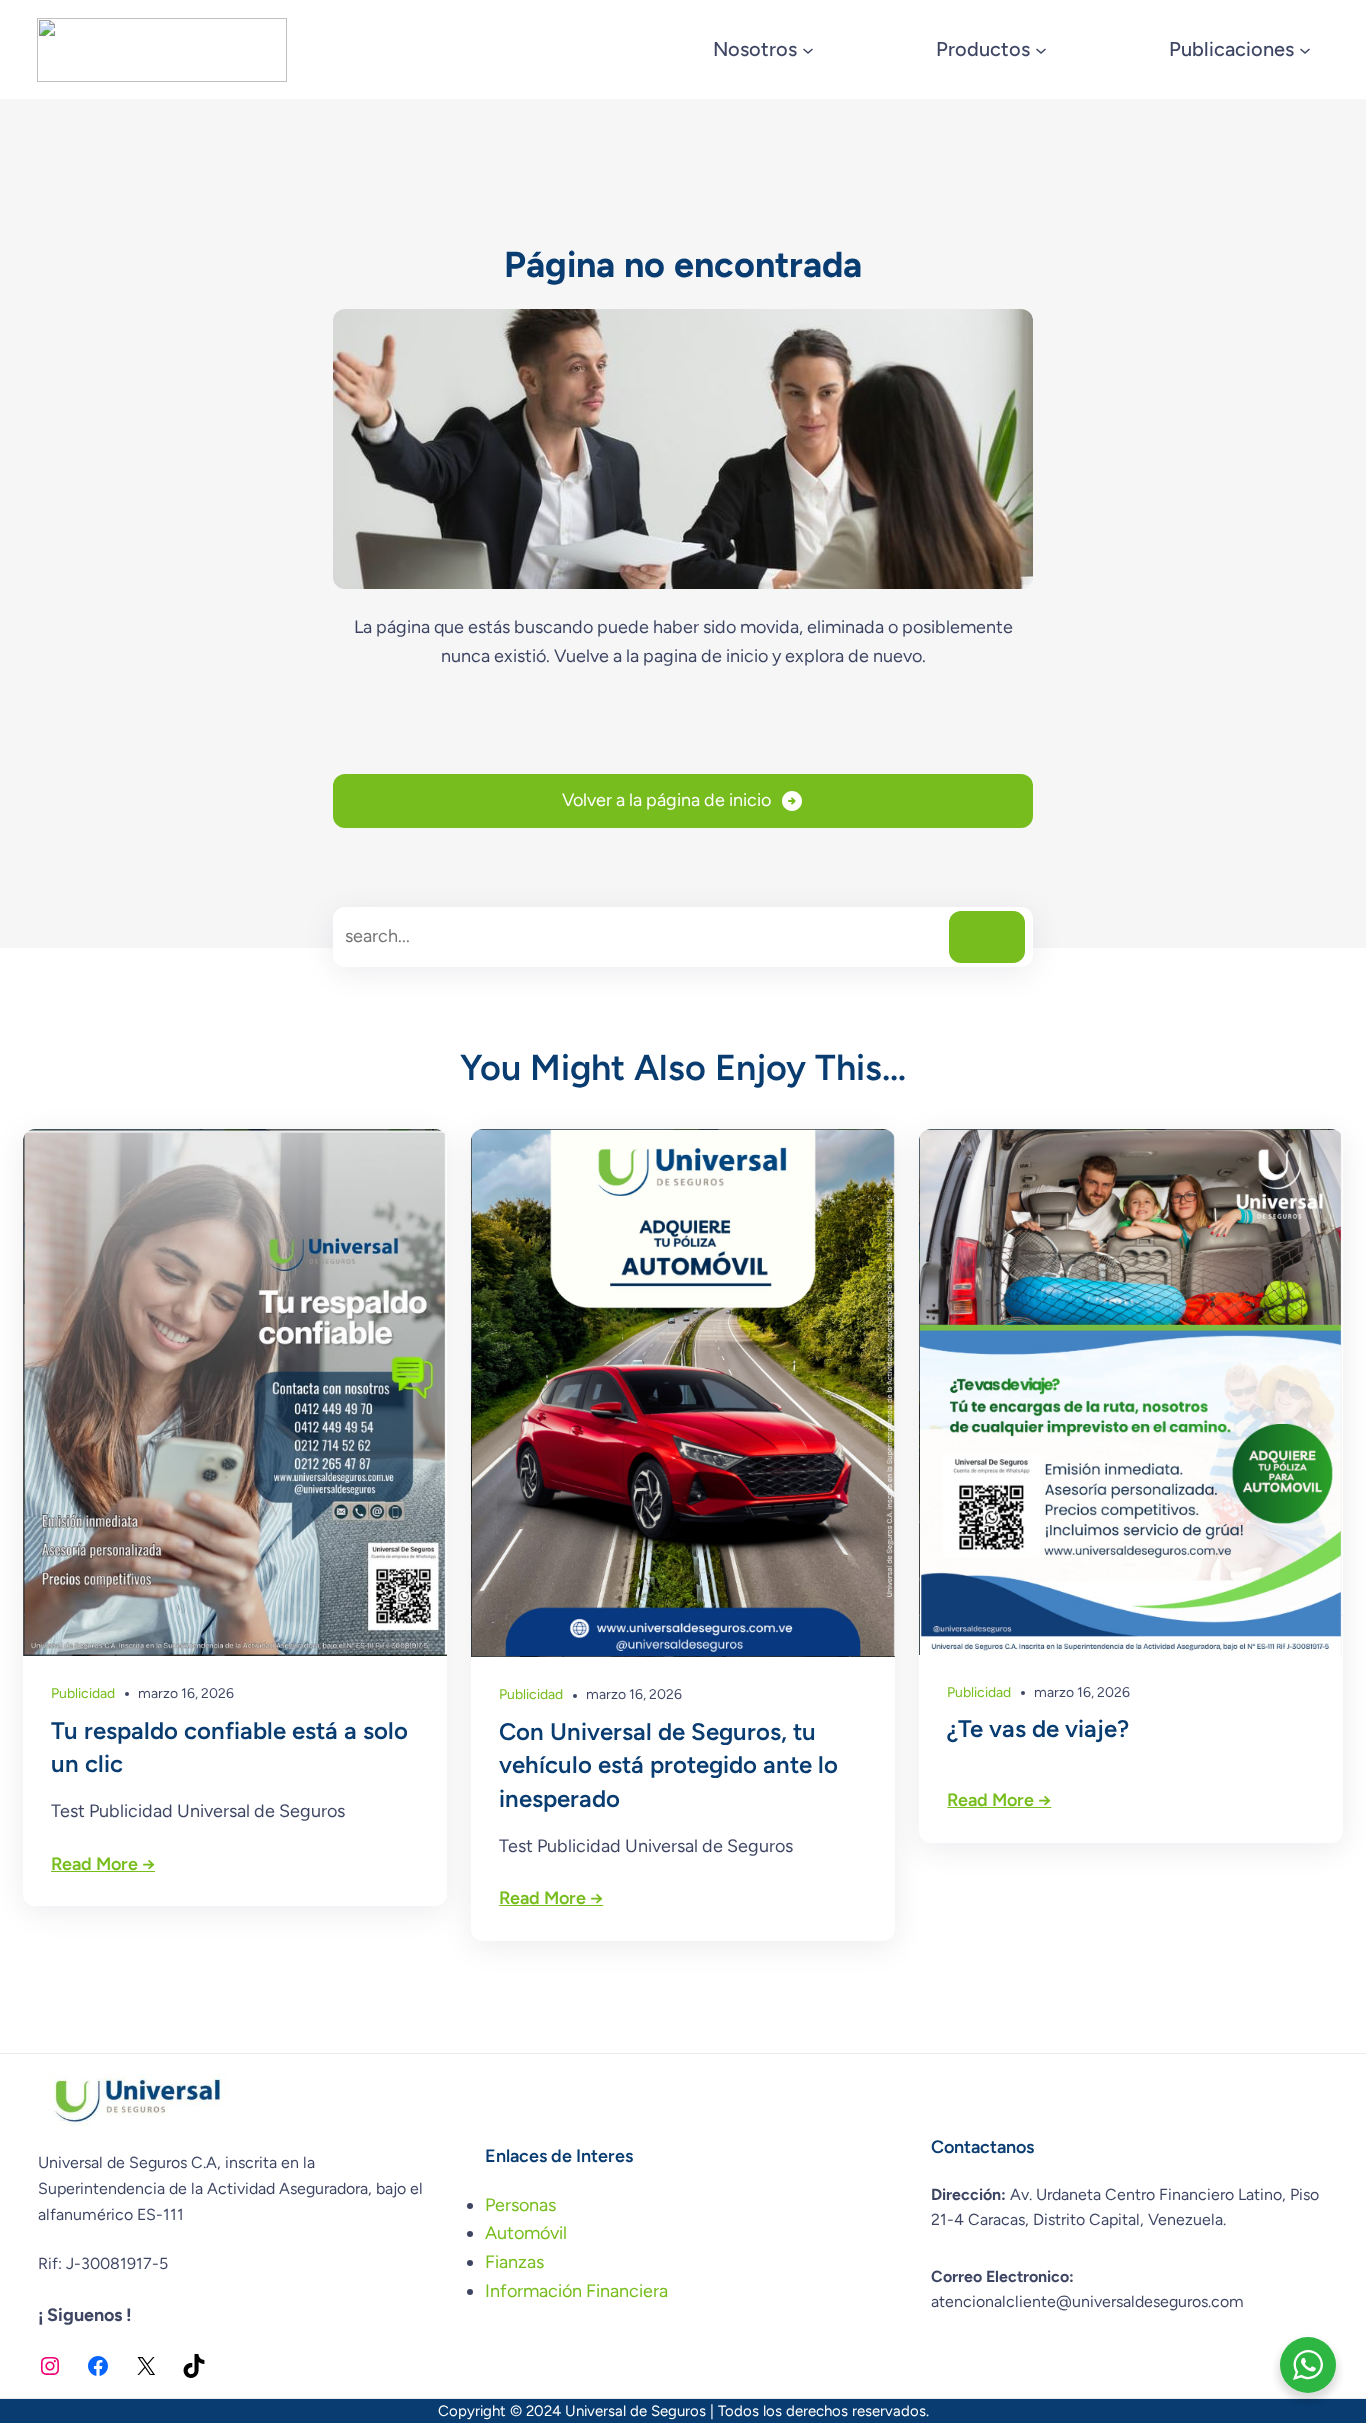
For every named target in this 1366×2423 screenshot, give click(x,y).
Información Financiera (576, 2291)
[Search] (987, 937)
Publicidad (83, 1693)
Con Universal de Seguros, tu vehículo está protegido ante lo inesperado (668, 1765)
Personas (520, 2205)
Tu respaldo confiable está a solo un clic (229, 1747)
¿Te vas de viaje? (1038, 1728)
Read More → (103, 1864)
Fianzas (514, 2262)
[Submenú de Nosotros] (808, 50)
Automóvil (526, 2233)
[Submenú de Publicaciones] (1305, 50)
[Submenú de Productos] (1041, 50)
